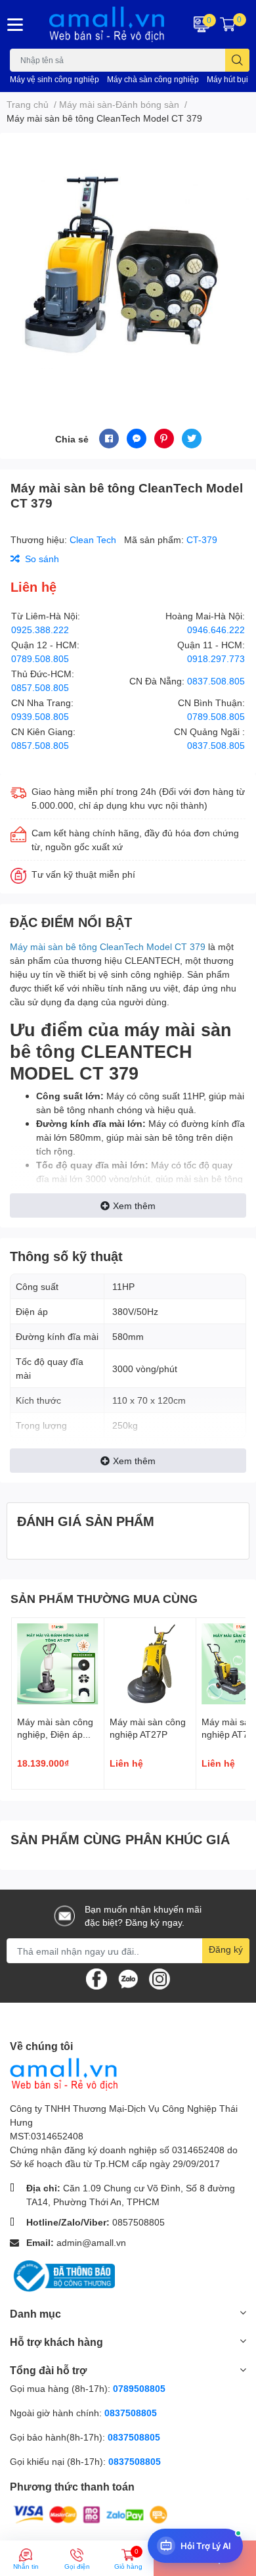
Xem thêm (134, 1205)
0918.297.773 (216, 658)
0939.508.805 (40, 716)
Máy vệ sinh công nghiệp (54, 79)
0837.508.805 (216, 681)
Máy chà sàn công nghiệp (153, 79)
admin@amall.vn (91, 2242)
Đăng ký (226, 1949)
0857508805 (139, 2222)
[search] (237, 60)
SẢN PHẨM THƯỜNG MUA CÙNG (104, 1598)
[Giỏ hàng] (228, 24)
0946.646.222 (216, 630)
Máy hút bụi (227, 79)
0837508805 (131, 2413)
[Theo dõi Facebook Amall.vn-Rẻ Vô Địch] (96, 1978)
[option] (128, 265)
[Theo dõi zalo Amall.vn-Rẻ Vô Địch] (128, 1978)
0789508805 (139, 2388)
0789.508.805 (40, 658)
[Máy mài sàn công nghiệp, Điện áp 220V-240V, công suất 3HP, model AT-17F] (58, 1664)
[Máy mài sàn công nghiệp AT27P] (150, 1664)
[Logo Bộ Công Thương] (62, 2275)
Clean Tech (94, 539)
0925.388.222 (40, 630)
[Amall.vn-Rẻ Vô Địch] (107, 24)
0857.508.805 (40, 687)
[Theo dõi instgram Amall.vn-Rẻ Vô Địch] (160, 1978)
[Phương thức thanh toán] (91, 2514)
